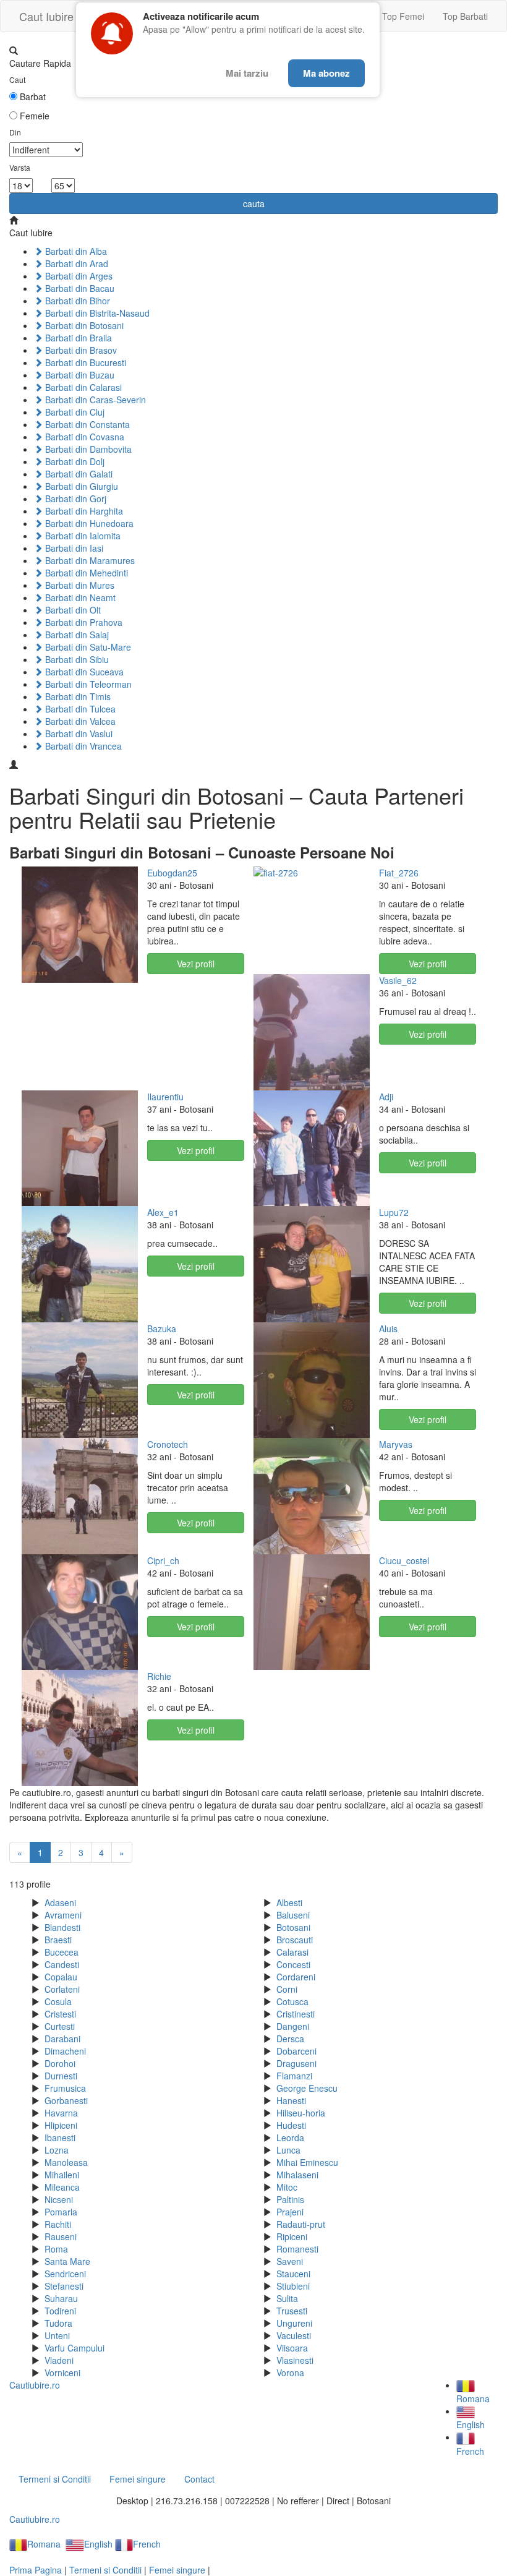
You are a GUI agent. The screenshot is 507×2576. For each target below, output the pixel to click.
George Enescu (307, 2088)
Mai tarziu (247, 73)
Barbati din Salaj (76, 635)
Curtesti (60, 2026)
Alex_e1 (163, 1212)
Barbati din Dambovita (87, 449)
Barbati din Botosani (83, 325)
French (147, 2544)
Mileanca (62, 2187)
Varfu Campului (75, 2348)
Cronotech (168, 1444)
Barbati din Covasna (83, 437)
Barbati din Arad (75, 263)
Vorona (290, 2373)
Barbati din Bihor (76, 301)
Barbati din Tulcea (79, 709)
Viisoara (292, 2348)
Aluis (388, 1329)
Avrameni (63, 1915)
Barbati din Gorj (75, 499)
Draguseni (296, 2063)
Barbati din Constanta (86, 424)
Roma (56, 2249)
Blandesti (62, 1927)
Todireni (60, 2311)
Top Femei (403, 16)
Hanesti (291, 2100)
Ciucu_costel (404, 1560)
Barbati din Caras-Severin (94, 400)
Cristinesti (296, 2014)
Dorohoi (60, 2063)
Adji (386, 1097)
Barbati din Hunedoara (88, 523)
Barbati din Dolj (74, 461)
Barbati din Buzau (79, 375)
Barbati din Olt (72, 610)
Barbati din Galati (78, 474)
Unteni (57, 2335)
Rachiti (58, 2224)
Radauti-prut (301, 2224)
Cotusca (292, 2001)
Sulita (287, 2298)
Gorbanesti (66, 2100)
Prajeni (290, 2212)
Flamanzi (294, 2076)
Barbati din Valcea (79, 721)
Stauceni (293, 2274)
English (98, 2544)
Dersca (290, 2039)
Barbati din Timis (77, 696)
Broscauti (295, 1940)
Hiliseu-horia (301, 2113)
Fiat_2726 (399, 873)
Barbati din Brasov (80, 350)
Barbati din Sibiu (76, 659)
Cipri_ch (163, 1560)
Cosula (58, 2001)
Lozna (57, 2150)
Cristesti (60, 2014)
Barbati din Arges (78, 276)
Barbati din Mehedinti (85, 573)
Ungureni (294, 2323)
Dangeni (293, 2026)
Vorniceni (62, 2373)
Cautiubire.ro (35, 2385)
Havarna (61, 2113)
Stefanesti (64, 2286)
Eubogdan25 (172, 873)
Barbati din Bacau (79, 288)
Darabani (62, 2039)
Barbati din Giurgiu (80, 486)
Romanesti (297, 2249)
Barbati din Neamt (79, 597)
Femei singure (138, 2479)
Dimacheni (65, 2051)
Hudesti (291, 2125)
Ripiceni (292, 2236)
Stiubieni (293, 2286)
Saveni (290, 2261)
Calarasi (292, 1952)
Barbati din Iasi (73, 548)
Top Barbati (465, 16)
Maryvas (396, 1444)
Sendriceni (65, 2274)
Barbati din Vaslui (78, 734)
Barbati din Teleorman (87, 684)
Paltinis (290, 2199)
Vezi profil (196, 964)
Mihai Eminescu (307, 2162)
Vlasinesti (295, 2360)
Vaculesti (294, 2335)
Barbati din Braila (77, 338)
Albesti (289, 1902)
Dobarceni (296, 2051)
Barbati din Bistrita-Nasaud (96, 313)
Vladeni (59, 2360)
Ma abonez (326, 73)
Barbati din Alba (75, 251)
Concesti (293, 1964)
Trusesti (292, 2311)
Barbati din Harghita (83, 511)
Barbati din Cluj (74, 412)
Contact (199, 2479)
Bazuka (162, 1329)
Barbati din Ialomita (82, 536)
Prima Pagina (36, 2570)
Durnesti (61, 2076)
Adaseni (60, 1902)
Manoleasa (66, 2162)
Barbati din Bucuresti (84, 362)
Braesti (58, 1940)
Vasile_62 (398, 980)
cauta (254, 203)
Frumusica (65, 2088)
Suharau (61, 2298)
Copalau (61, 1977)
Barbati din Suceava (83, 672)
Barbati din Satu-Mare (87, 647)
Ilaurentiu (165, 1097)
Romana (44, 2544)
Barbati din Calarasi (82, 387)
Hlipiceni (61, 2125)
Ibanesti (60, 2137)
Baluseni (293, 1915)
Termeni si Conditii (55, 2479)
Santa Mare (67, 2261)
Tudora (58, 2323)
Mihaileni (62, 2175)
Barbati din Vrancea (82, 746)
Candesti (62, 1964)
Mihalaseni (297, 2175)
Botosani (293, 1927)
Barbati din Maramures (89, 560)
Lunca (288, 2150)
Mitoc (287, 2187)
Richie (159, 1676)
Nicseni (59, 2199)
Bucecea (62, 1952)
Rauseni (61, 2236)
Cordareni (296, 1977)
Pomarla (61, 2212)
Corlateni (62, 1989)
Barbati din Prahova (83, 622)
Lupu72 (394, 1212)
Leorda (290, 2137)
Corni (287, 1989)
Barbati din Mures (79, 585)
